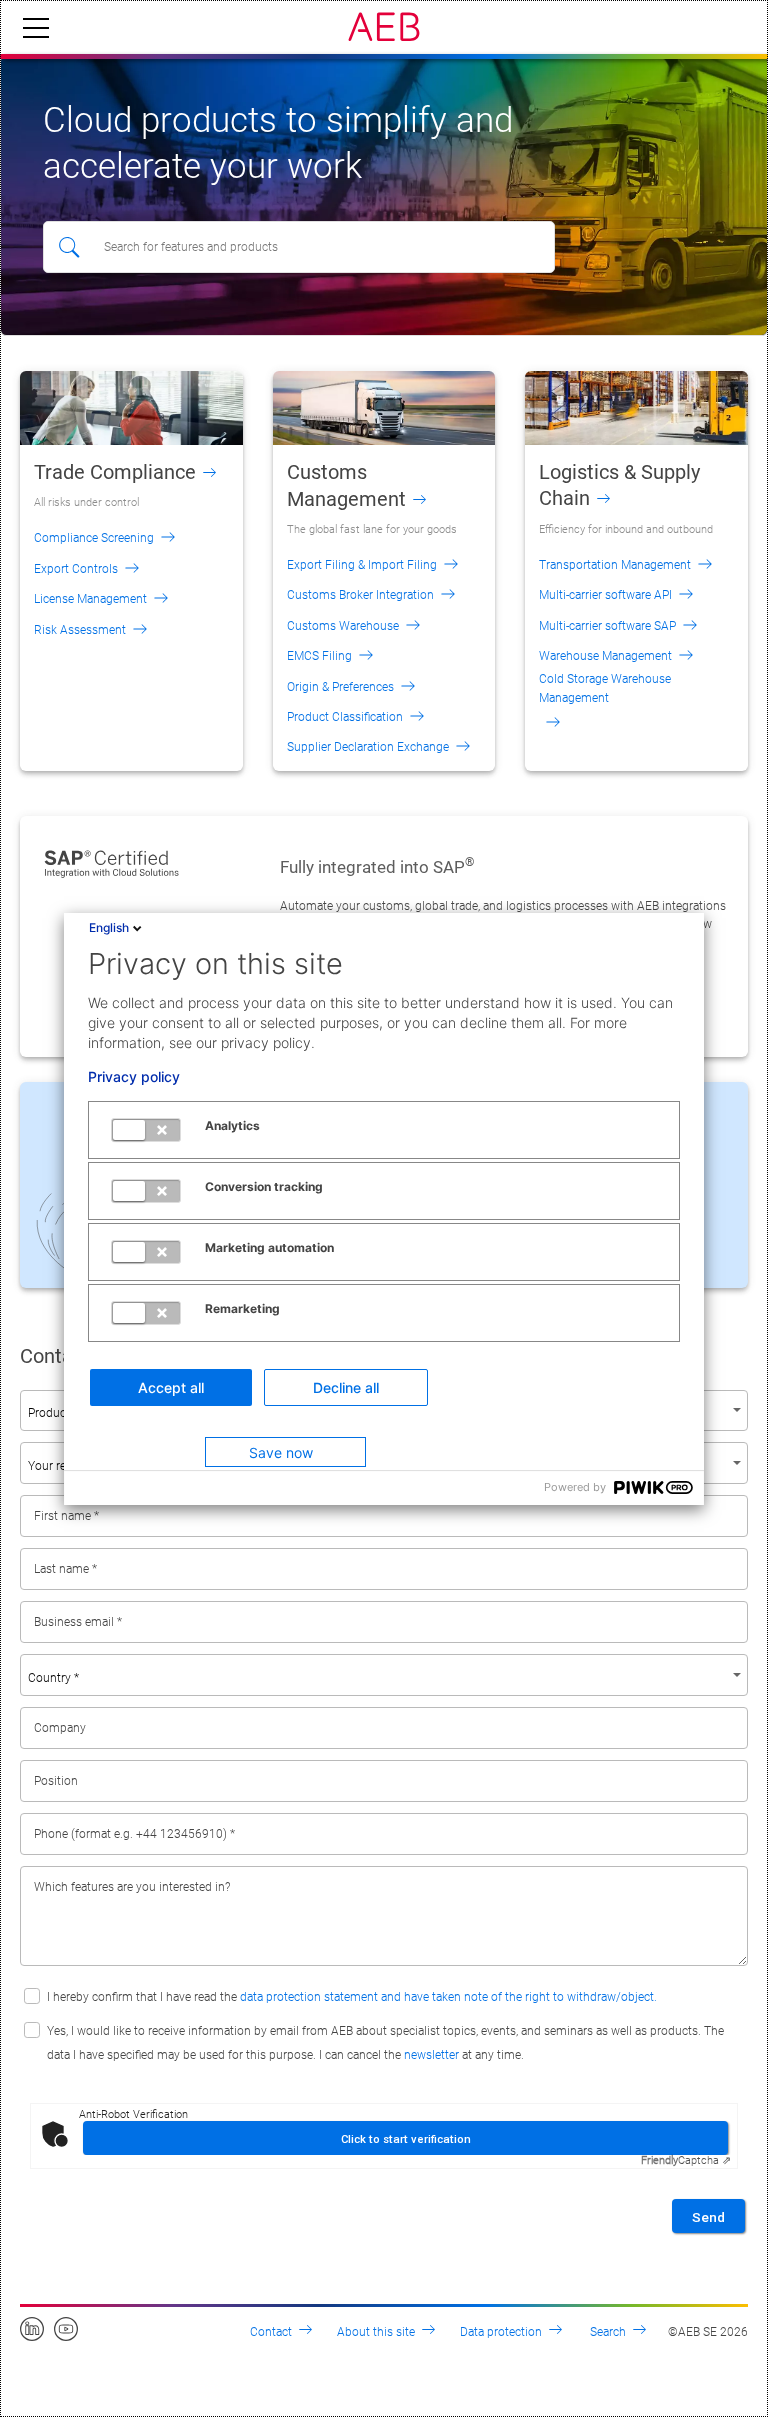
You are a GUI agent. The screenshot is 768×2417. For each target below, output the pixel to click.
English (109, 927)
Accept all (171, 1387)
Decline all (346, 1387)
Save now (281, 1452)
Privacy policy (134, 1077)
